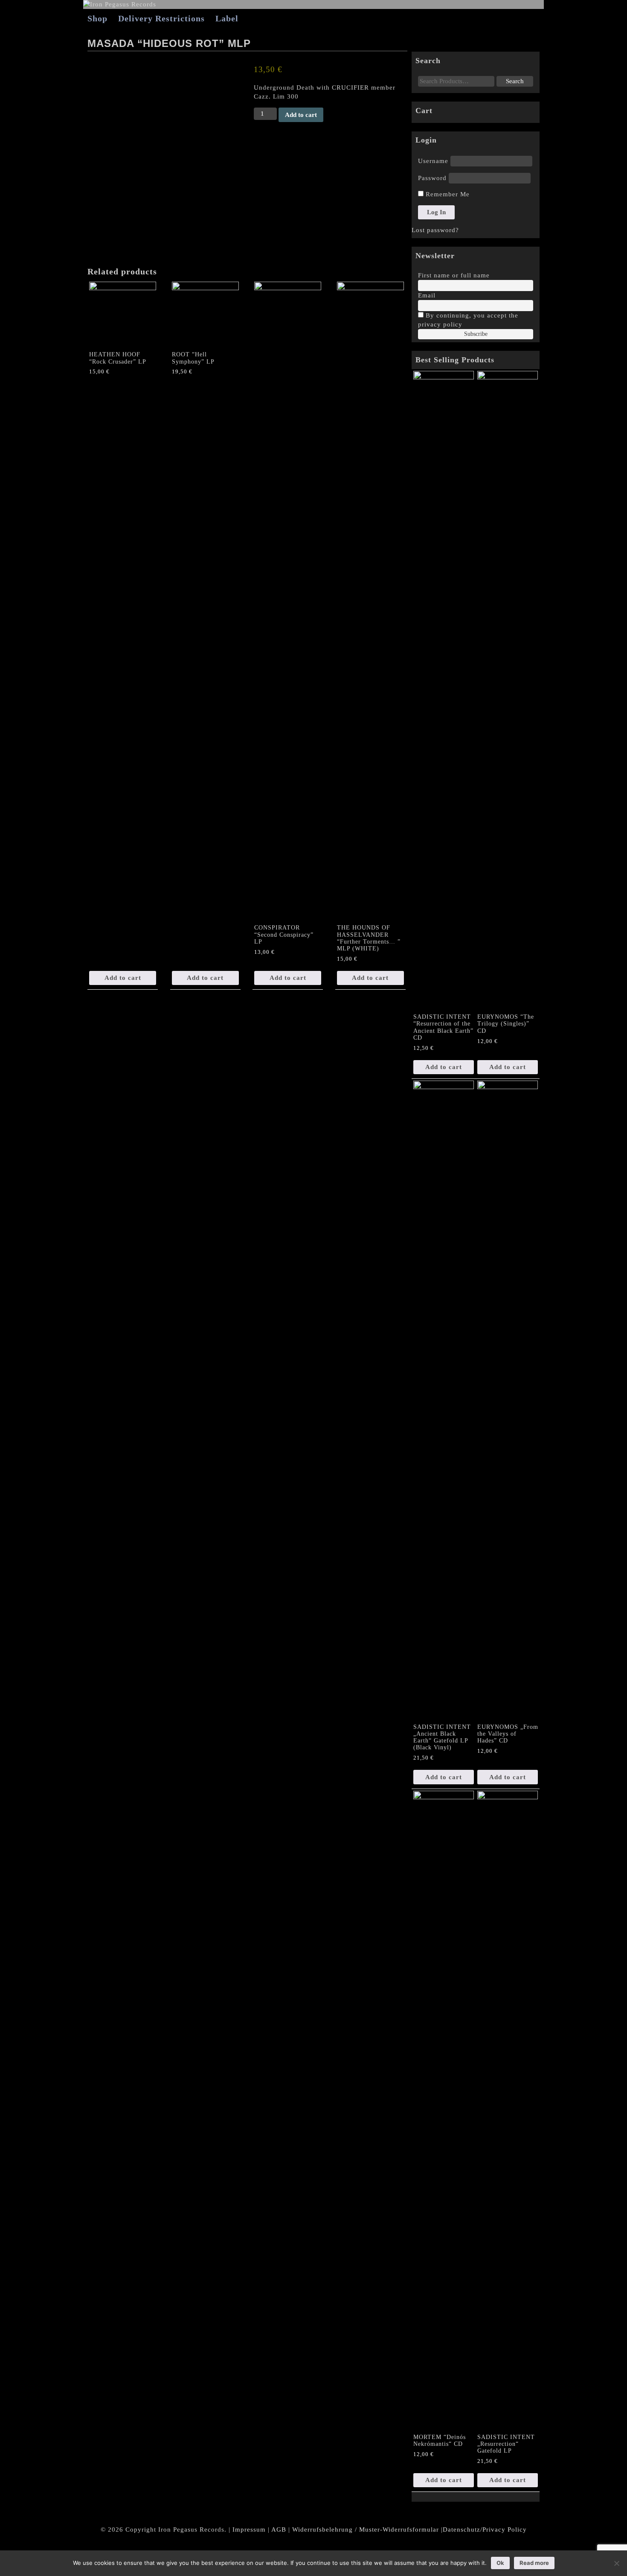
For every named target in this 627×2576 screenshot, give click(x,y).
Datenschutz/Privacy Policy (485, 2529)
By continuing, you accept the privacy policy (468, 320)
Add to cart (301, 115)
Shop (97, 18)
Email (427, 295)
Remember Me (447, 194)
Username (433, 161)
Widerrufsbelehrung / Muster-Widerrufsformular (366, 2529)
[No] (616, 2563)
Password (432, 178)
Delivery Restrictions (161, 18)
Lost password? (435, 230)
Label (227, 18)
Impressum (249, 2529)
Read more (534, 2563)
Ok (500, 2563)
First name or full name (454, 275)
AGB (279, 2529)
